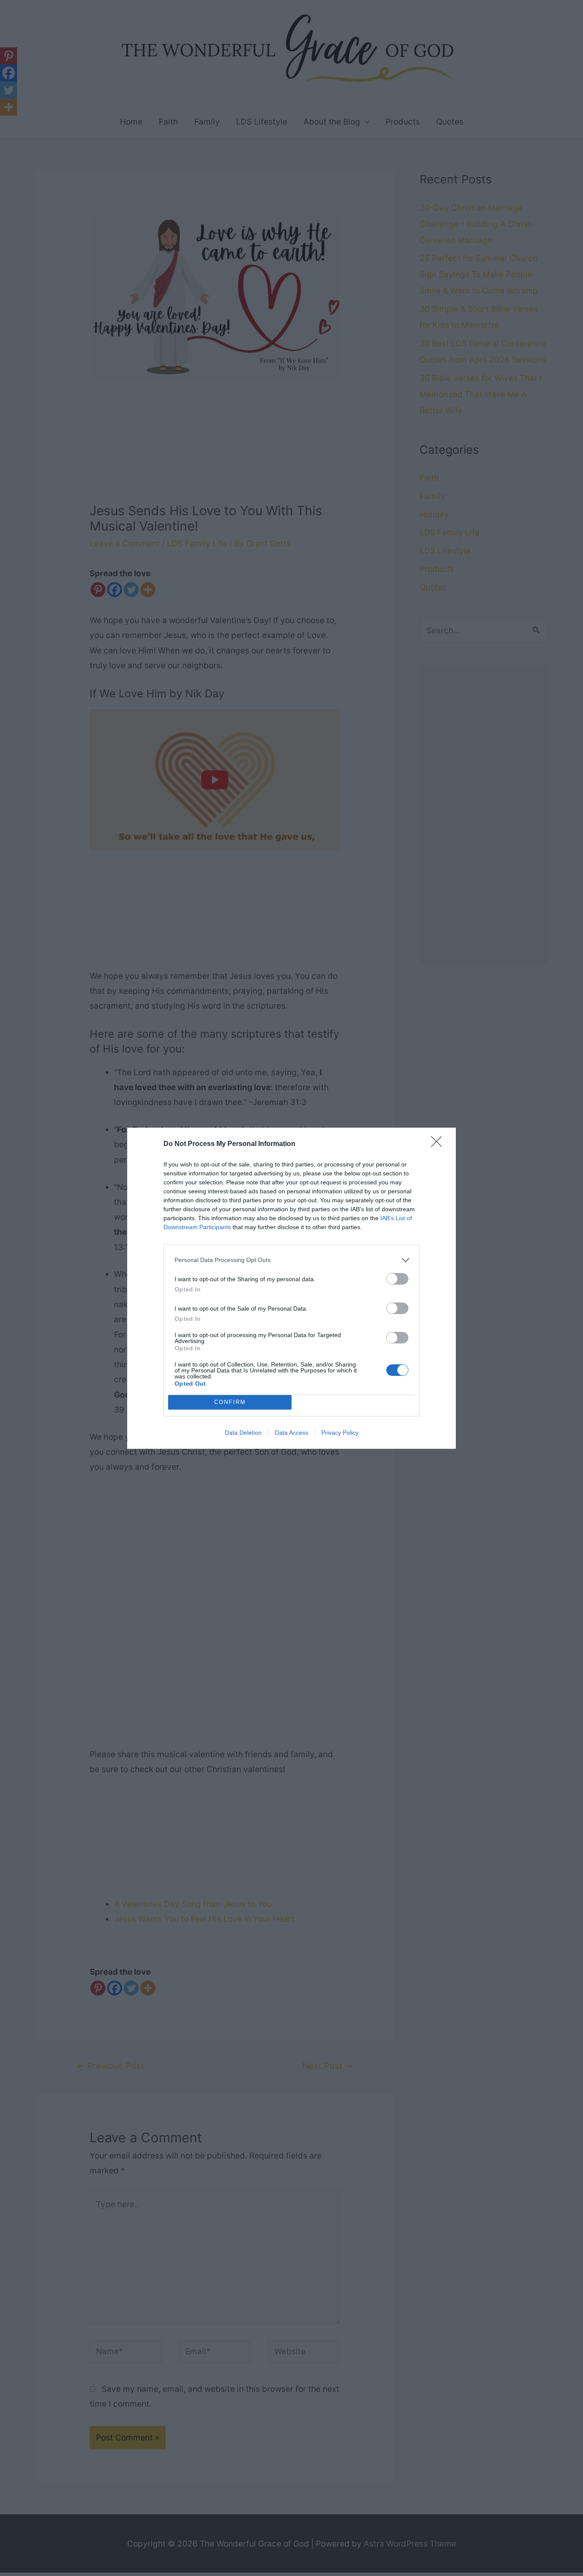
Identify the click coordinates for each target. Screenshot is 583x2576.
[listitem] (291, 1260)
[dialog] (291, 1288)
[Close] (439, 1144)
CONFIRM (230, 1402)
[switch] (397, 1279)
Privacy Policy (340, 1433)
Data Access (291, 1433)
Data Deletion (243, 1433)
